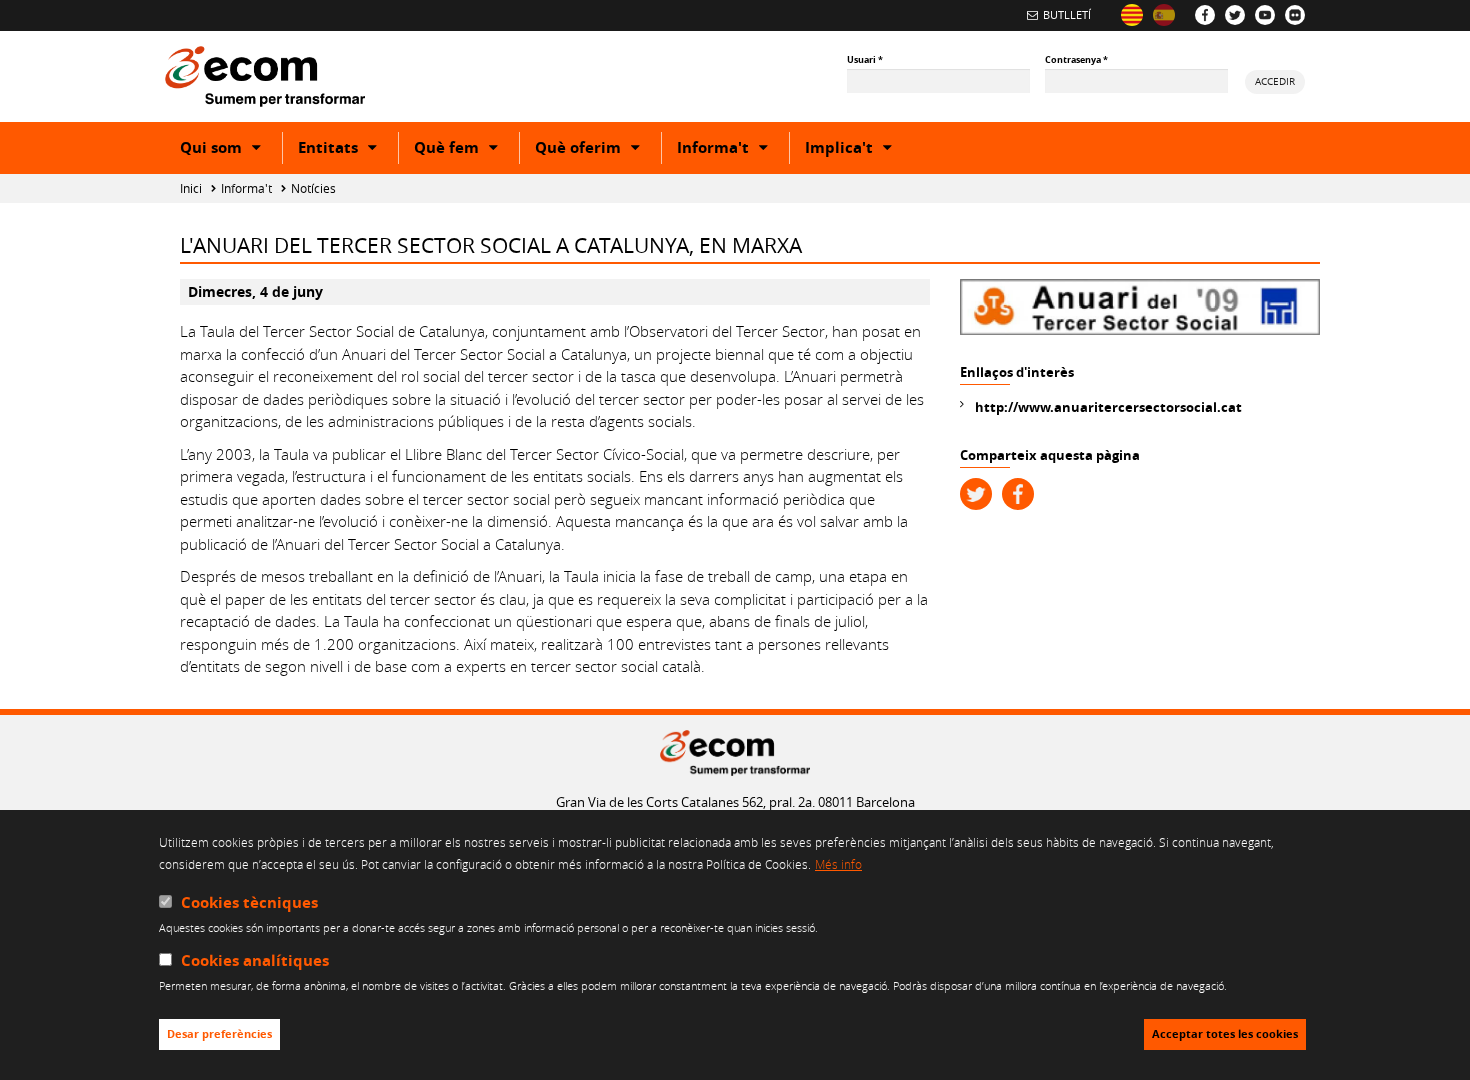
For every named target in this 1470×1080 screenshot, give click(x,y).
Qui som (231, 150)
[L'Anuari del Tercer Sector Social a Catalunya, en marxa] (1132, 15)
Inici (191, 188)
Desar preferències (219, 1035)
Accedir (1275, 81)
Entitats (348, 150)
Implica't (859, 150)
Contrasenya (1076, 59)
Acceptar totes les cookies (1225, 1035)
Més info (838, 865)
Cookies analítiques (255, 961)
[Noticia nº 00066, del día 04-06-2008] (1164, 15)
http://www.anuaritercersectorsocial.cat (1108, 407)
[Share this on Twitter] (976, 494)
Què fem (466, 150)
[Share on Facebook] (1018, 494)
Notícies (313, 188)
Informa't (733, 150)
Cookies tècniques (249, 902)
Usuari (865, 59)
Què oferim (598, 150)
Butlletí (1067, 14)
